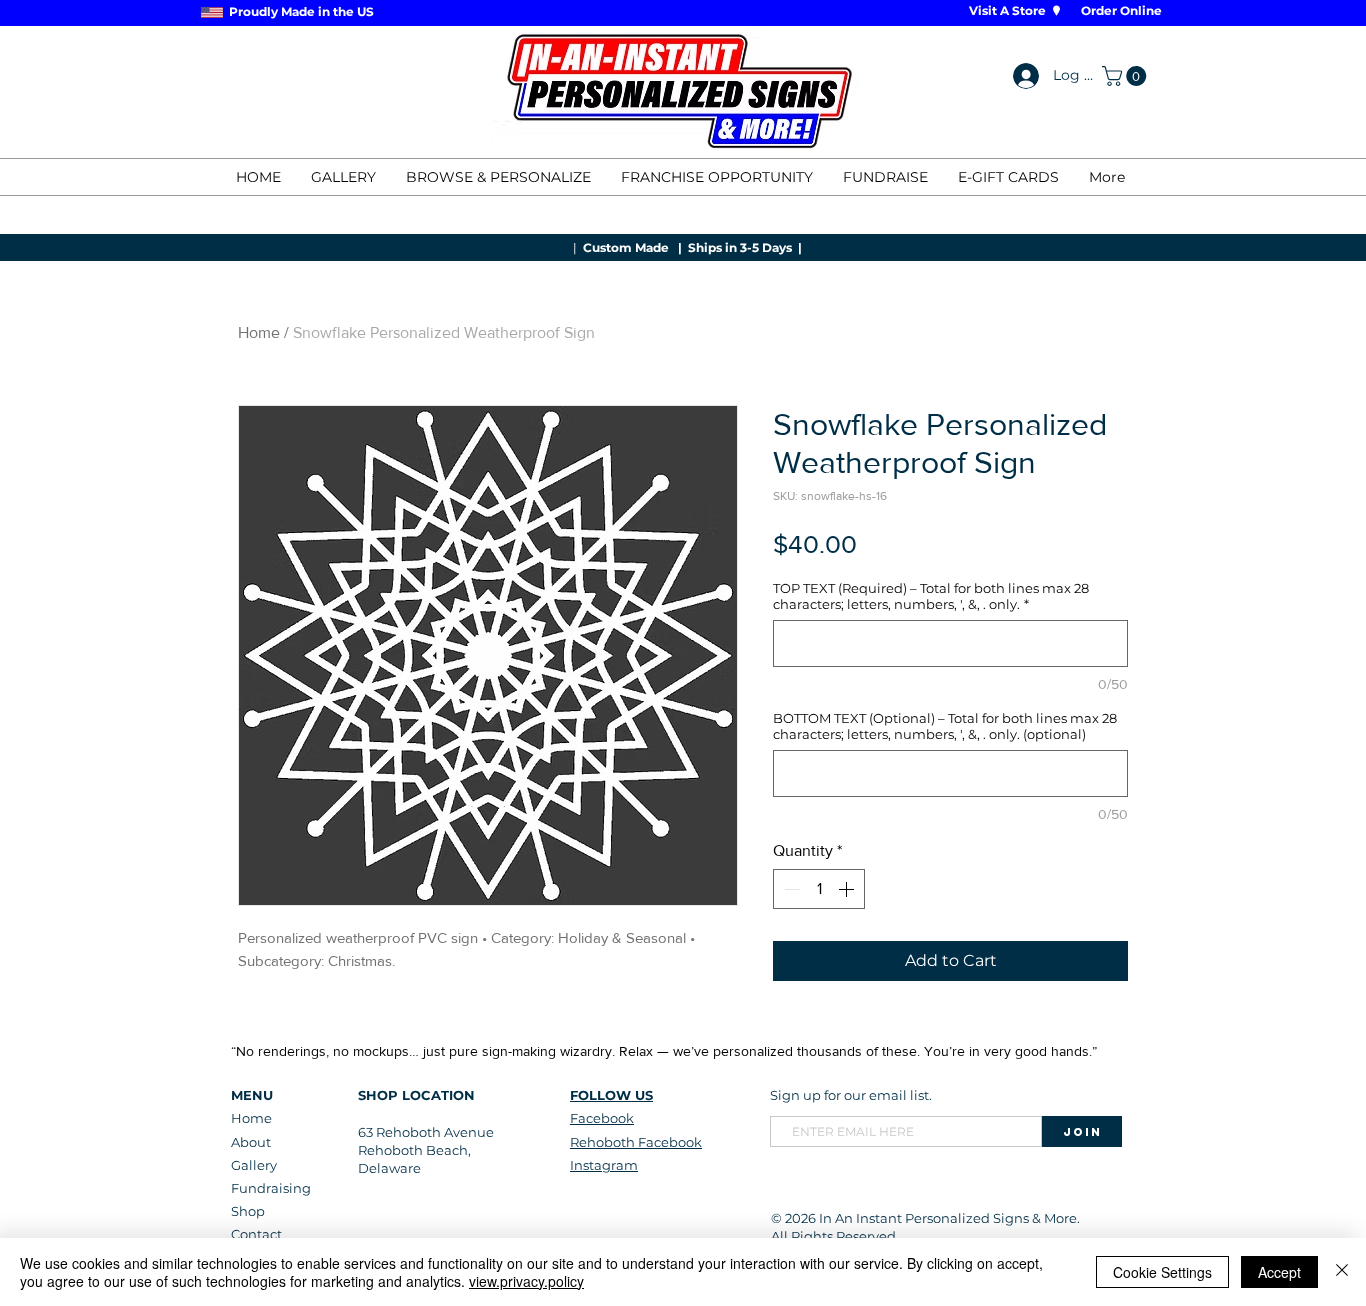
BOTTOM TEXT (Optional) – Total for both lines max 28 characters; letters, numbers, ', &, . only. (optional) (945, 726)
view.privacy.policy (526, 1281)
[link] (1126, 76)
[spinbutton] (819, 889)
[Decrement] (790, 889)
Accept (1279, 1272)
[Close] (1342, 1272)
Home (259, 332)
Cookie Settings (1162, 1272)
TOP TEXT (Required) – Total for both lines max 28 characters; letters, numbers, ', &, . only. (931, 596)
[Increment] (848, 889)
